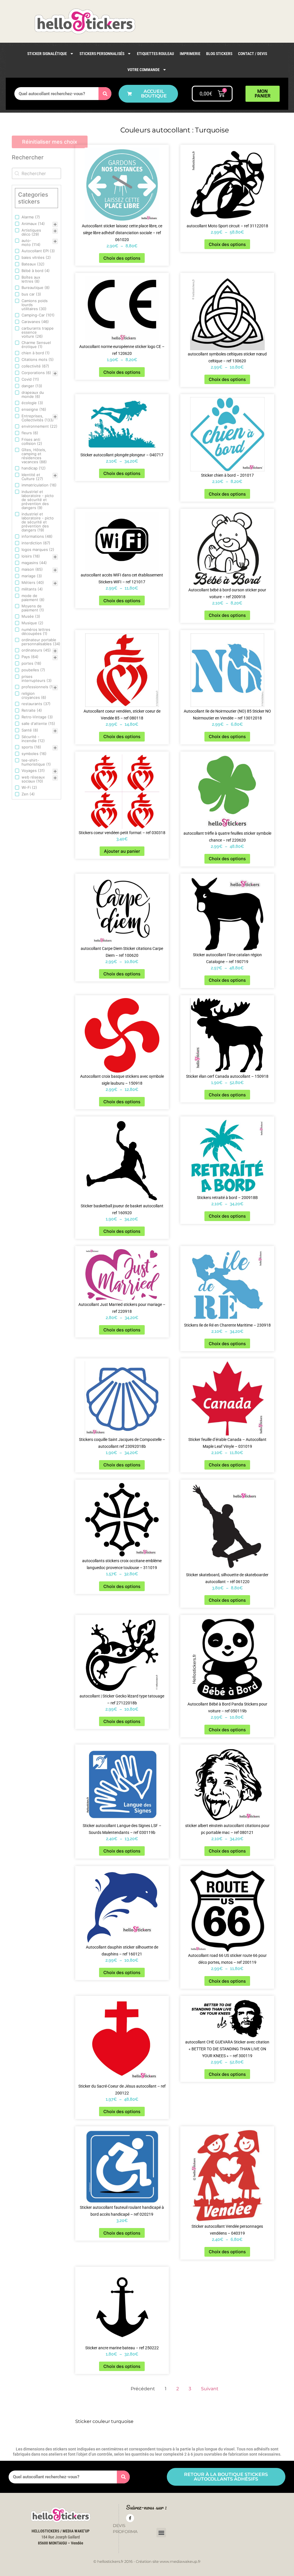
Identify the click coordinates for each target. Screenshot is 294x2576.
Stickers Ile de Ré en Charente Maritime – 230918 (227, 1325)
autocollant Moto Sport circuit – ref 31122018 (227, 226)
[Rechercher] (105, 94)
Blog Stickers (219, 54)
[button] (161, 2533)
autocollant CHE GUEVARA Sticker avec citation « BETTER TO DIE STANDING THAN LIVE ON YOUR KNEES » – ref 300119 (227, 2049)
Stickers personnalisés (102, 54)
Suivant (210, 2389)
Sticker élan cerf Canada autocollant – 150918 (227, 1076)
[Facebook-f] (130, 2518)
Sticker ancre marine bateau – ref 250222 (122, 2348)
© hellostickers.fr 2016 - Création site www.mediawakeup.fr (147, 2561)
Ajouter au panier (122, 851)
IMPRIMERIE (190, 54)
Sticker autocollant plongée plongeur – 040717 (122, 455)
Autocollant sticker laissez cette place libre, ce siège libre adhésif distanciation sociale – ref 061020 (122, 233)
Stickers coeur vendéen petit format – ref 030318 (122, 833)
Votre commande (144, 70)
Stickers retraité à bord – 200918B (227, 1198)
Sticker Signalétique (47, 54)
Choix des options (122, 258)
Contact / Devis (253, 54)
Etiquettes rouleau (155, 54)
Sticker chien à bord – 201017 (227, 475)
